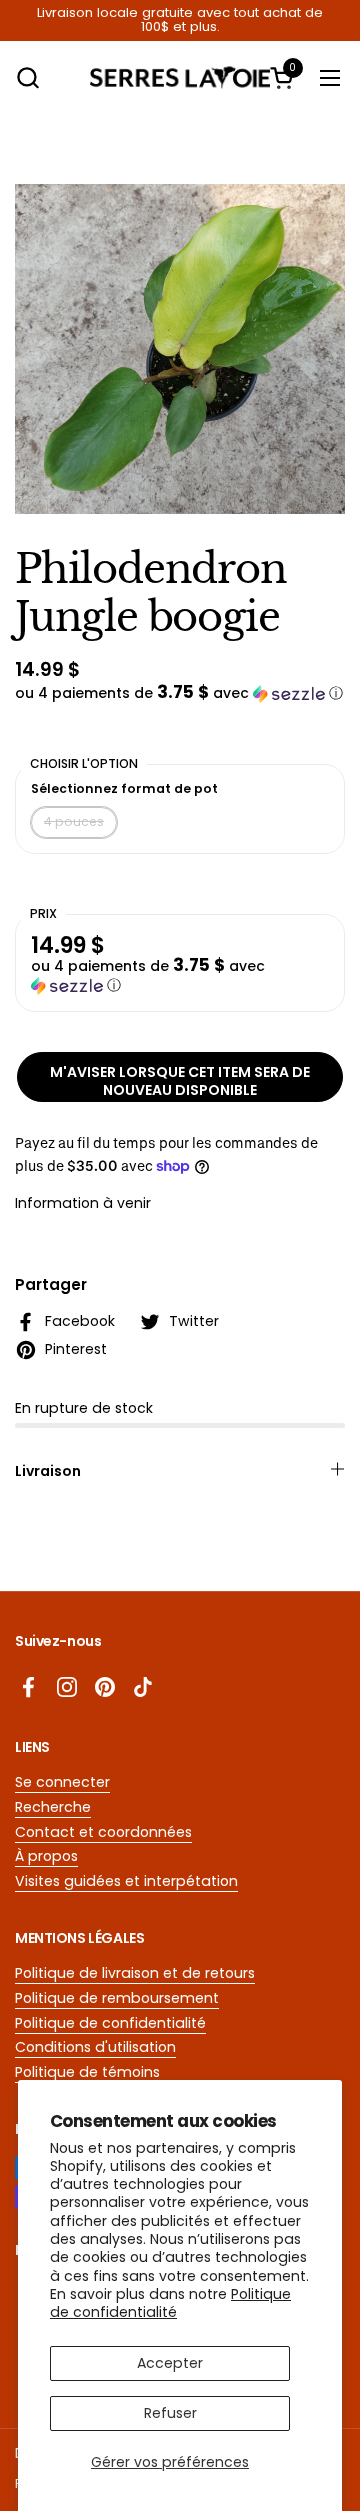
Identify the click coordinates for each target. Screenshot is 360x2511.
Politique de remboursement (117, 1998)
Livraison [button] (48, 1471)
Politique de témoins (87, 2072)
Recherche (53, 1807)
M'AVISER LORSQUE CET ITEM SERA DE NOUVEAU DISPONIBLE (180, 1081)
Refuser (170, 2413)
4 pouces (74, 821)
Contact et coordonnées (103, 1832)
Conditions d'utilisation (95, 2047)
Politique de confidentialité (170, 2303)
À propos (46, 1856)
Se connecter (62, 1782)
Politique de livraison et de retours (135, 1973)
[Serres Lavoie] (180, 77)
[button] (27, 77)
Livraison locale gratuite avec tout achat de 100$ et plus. (180, 20)
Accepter (170, 2363)
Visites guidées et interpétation (126, 1881)
